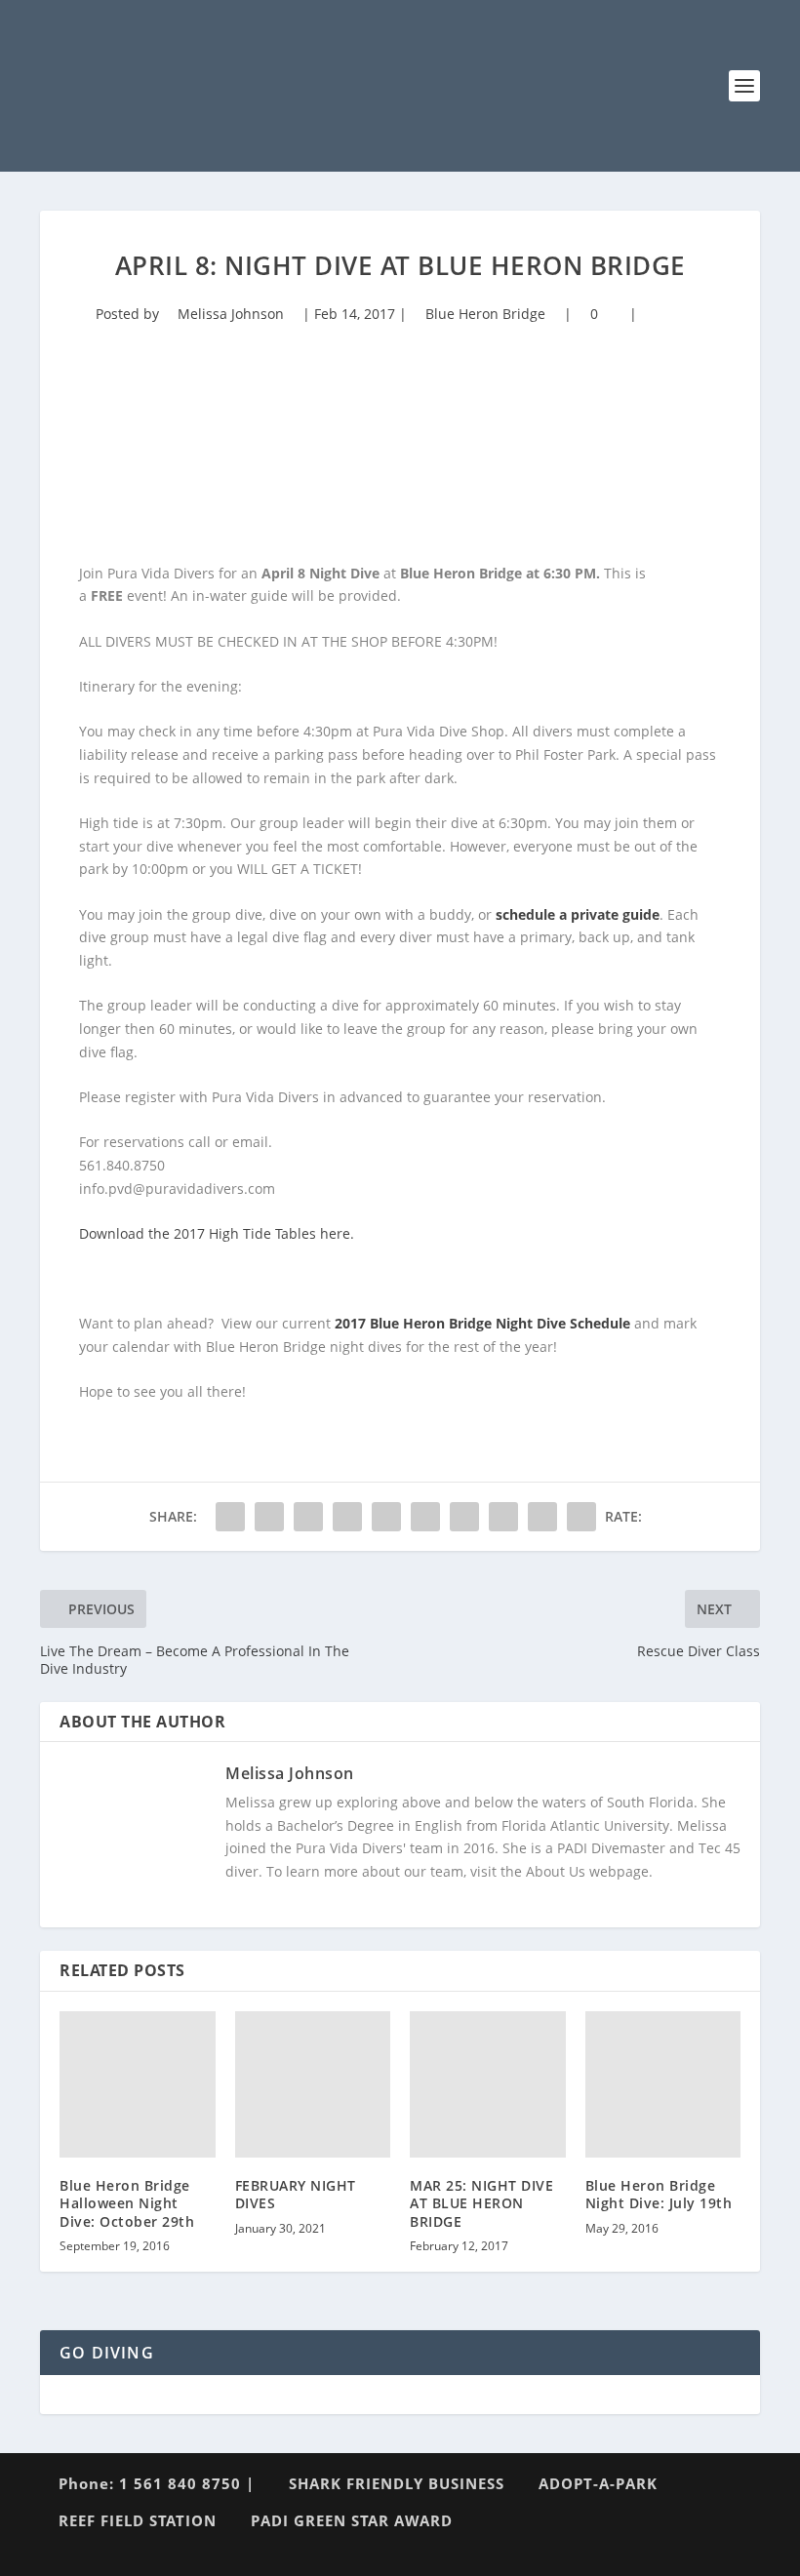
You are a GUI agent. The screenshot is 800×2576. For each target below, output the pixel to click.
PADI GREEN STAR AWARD (352, 2520)
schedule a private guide (578, 914)
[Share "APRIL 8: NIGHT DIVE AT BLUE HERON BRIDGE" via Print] (581, 1517)
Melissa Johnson (231, 314)
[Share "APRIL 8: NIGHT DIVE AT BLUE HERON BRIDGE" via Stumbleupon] (503, 1517)
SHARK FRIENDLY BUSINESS (397, 2483)
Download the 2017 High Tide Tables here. (217, 1233)
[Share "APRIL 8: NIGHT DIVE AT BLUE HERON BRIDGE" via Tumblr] (347, 1517)
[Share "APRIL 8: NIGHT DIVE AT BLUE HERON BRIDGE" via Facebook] (230, 1517)
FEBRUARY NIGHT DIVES (296, 2194)
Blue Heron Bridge (485, 314)
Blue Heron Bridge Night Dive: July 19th (659, 2194)
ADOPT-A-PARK (598, 2483)
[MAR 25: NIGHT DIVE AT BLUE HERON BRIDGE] (488, 2084)
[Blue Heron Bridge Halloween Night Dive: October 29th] (138, 2084)
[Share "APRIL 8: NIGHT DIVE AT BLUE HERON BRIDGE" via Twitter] (269, 1517)
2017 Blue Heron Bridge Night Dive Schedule (482, 1323)
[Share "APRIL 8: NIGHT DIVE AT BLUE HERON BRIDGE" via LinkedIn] (425, 1517)
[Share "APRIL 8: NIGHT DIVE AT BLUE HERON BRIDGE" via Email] (542, 1517)
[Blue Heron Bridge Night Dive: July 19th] (663, 2084)
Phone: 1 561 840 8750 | (157, 2483)
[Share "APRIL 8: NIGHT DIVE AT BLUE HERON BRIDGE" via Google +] (308, 1517)
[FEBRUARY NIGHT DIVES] (313, 2084)
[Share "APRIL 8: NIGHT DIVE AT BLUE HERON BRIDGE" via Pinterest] (386, 1517)
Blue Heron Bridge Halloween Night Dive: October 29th (127, 2203)
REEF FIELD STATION (138, 2520)
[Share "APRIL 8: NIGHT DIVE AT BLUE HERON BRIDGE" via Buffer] (464, 1517)
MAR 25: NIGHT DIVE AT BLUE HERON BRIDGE (481, 2203)
